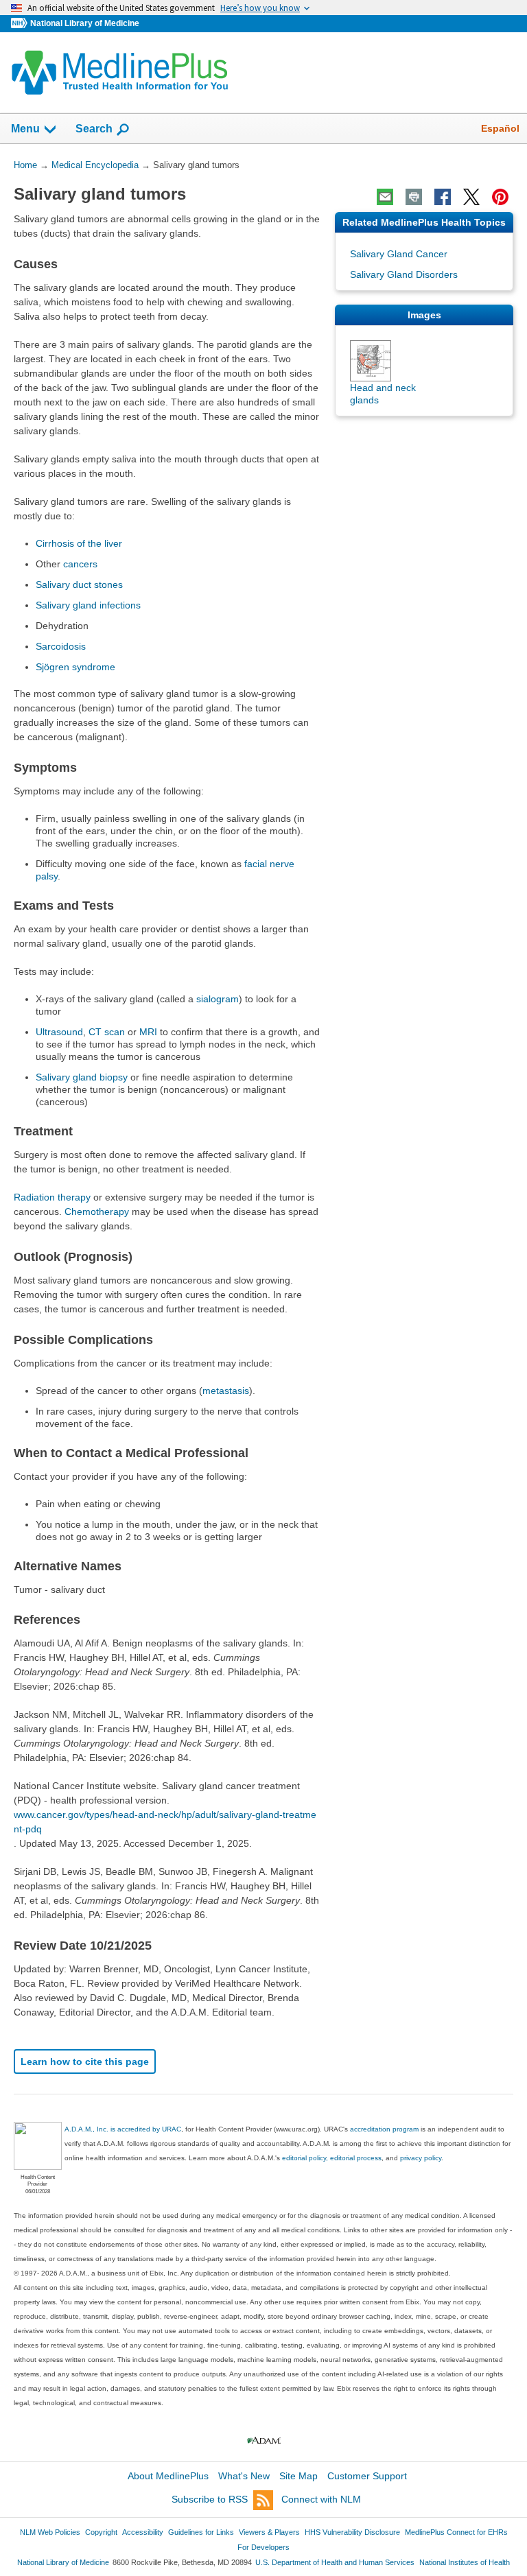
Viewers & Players (269, 2532)
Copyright (101, 2532)
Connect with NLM (321, 2499)
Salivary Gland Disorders (404, 274)
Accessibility (143, 2532)
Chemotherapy (97, 1212)
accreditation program (384, 2129)
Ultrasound (59, 1032)
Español (500, 128)
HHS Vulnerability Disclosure (352, 2532)
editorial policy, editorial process (332, 2158)
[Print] (414, 197)
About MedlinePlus (168, 2476)
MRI (148, 1032)
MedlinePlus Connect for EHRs (456, 2532)
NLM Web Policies (50, 2532)
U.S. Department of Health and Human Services (335, 2562)
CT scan (107, 1032)
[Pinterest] (500, 197)
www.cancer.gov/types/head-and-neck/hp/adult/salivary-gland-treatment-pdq (165, 1822)
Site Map (298, 2476)
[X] (471, 197)
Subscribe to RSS (210, 2499)
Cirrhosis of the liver (79, 543)
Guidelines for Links (201, 2532)
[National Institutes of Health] (21, 24)
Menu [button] (25, 129)
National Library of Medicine (85, 23)
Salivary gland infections (88, 605)
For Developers (263, 2547)
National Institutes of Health (465, 2562)
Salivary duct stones (79, 584)
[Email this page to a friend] (385, 197)
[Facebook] (443, 197)
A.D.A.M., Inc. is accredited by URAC (123, 2129)
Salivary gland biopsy (82, 1077)
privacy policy (421, 2158)
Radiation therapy (52, 1197)
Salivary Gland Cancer (399, 254)
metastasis (226, 1391)
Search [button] (94, 128)
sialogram (218, 999)
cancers (80, 564)
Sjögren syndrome (75, 667)
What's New (244, 2476)
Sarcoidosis (61, 646)
